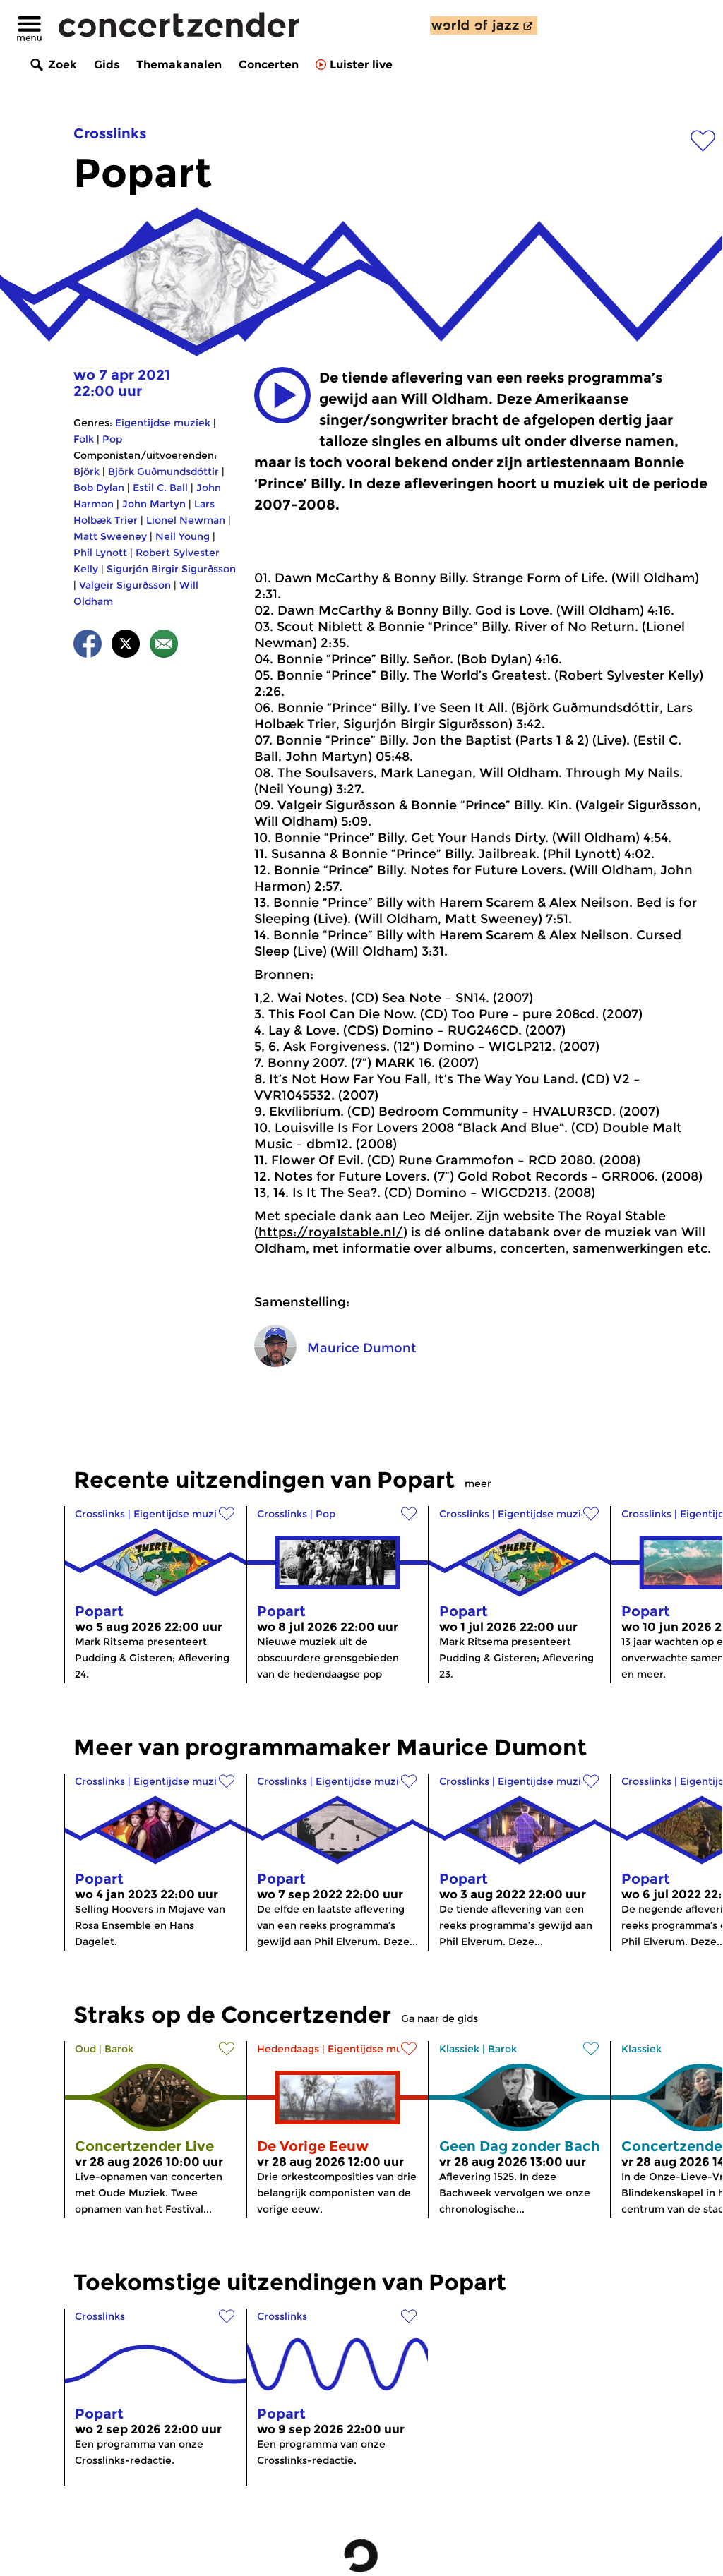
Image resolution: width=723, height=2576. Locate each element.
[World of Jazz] (484, 25)
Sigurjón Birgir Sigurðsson (171, 569)
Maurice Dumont (362, 1348)
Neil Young (183, 536)
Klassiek (459, 2049)
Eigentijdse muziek (163, 423)
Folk (84, 439)
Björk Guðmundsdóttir (163, 471)
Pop (112, 439)
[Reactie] (164, 646)
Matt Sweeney (110, 536)
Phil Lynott (100, 553)
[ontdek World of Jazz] (484, 25)
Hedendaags (288, 2049)
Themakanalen (179, 65)
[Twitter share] (126, 646)
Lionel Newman (186, 520)
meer (478, 1483)
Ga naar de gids (440, 2018)
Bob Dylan (99, 488)
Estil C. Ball (160, 488)
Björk (86, 471)
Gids (107, 65)
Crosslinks (110, 133)
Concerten (269, 65)
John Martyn (154, 504)
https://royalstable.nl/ (331, 1232)
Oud (85, 2049)
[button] (282, 395)
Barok (119, 2049)
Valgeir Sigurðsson (125, 585)
